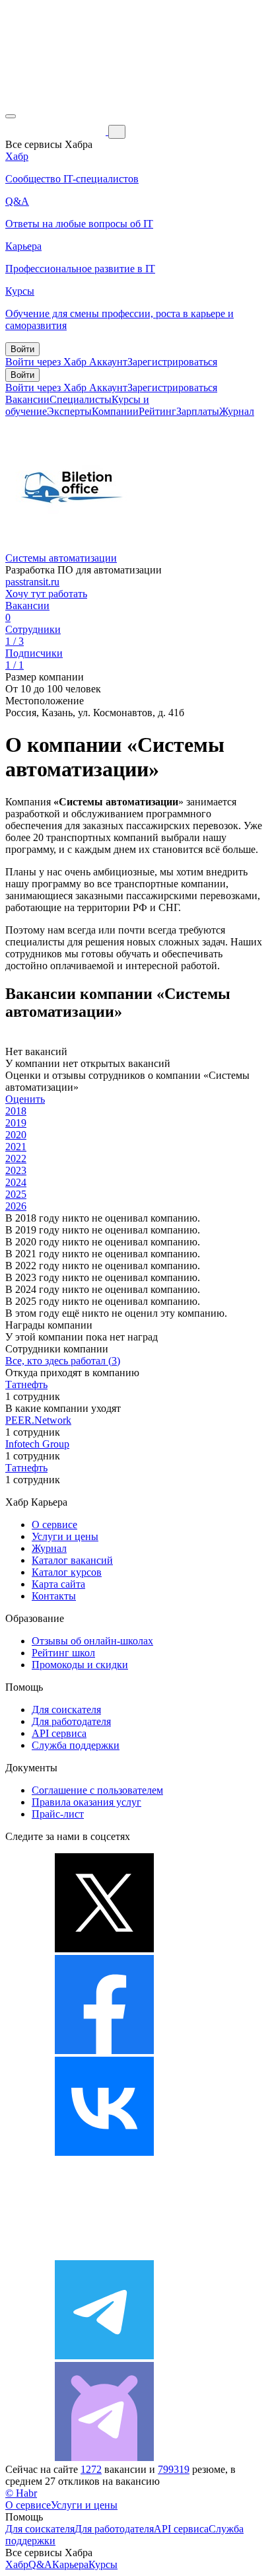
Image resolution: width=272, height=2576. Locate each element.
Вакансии (27, 399)
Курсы (103, 2564)
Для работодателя (71, 1721)
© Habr (21, 2493)
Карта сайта (58, 1584)
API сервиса (59, 1733)
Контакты (54, 1596)
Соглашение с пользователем (97, 1790)
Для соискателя (66, 1710)
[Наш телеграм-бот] (104, 2457)
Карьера (70, 2564)
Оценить (25, 1099)
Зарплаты (198, 411)
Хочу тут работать (46, 594)
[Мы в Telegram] (104, 2356)
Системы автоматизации (61, 558)
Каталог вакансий (72, 1560)
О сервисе (54, 1525)
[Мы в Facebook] (104, 2050)
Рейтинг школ (63, 1653)
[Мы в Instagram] (104, 2254)
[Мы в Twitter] (104, 1949)
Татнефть (26, 1384)
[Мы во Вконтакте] (104, 2152)
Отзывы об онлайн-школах (92, 1641)
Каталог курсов (67, 1572)
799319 (174, 2469)
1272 (91, 2469)
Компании (115, 411)
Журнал (237, 411)
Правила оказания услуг (86, 1802)
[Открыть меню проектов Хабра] (11, 116)
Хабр (17, 2564)
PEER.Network (38, 1420)
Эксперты (69, 411)
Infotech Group (37, 1444)
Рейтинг (157, 411)
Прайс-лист (58, 1814)
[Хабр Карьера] (57, 131)
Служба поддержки (76, 1745)
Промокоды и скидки (80, 1665)
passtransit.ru (32, 582)
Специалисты (81, 399)
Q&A (40, 2564)
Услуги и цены (65, 1536)
